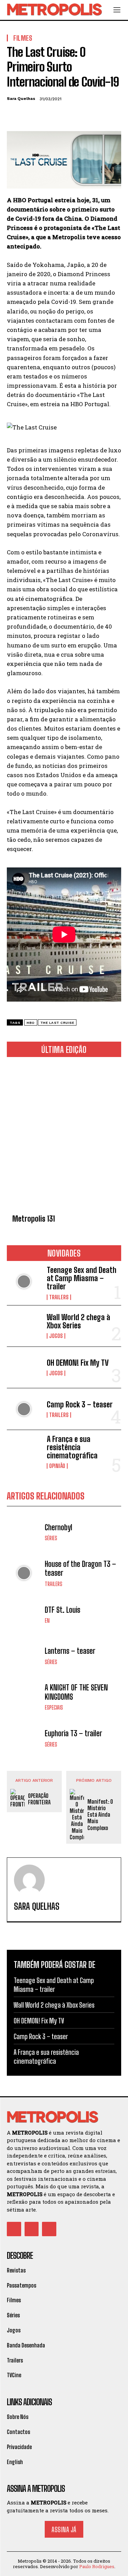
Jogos (56, 1336)
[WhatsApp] (61, 115)
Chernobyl (59, 1527)
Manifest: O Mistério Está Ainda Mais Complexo (100, 1815)
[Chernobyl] (24, 1532)
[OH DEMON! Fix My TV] (24, 1367)
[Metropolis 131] (64, 1137)
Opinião (57, 1466)
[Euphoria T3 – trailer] (24, 1738)
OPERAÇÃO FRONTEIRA (39, 1799)
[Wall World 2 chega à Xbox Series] (24, 1326)
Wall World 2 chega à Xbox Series (79, 1321)
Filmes (23, 38)
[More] (77, 115)
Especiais (54, 1708)
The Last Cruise (57, 1023)
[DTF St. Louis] (24, 1615)
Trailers (59, 1297)
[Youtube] (49, 2229)
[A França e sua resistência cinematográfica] (24, 1451)
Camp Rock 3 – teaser (80, 1405)
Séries (51, 1538)
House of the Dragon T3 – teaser (80, 1568)
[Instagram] (32, 2229)
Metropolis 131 (34, 1219)
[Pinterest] (45, 115)
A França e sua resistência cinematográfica (72, 1447)
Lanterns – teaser (70, 1651)
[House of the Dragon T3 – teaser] (24, 1573)
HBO (31, 1023)
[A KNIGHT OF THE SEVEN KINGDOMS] (24, 1697)
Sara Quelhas (21, 99)
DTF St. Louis (62, 1610)
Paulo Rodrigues (97, 2566)
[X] (29, 115)
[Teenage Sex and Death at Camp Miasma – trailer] (24, 1281)
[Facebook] (14, 115)
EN (47, 1621)
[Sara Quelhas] (29, 1880)
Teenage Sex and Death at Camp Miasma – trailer (82, 1278)
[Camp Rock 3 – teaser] (24, 1409)
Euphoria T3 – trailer (73, 1733)
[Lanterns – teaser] (24, 1656)
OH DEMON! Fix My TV (78, 1363)
